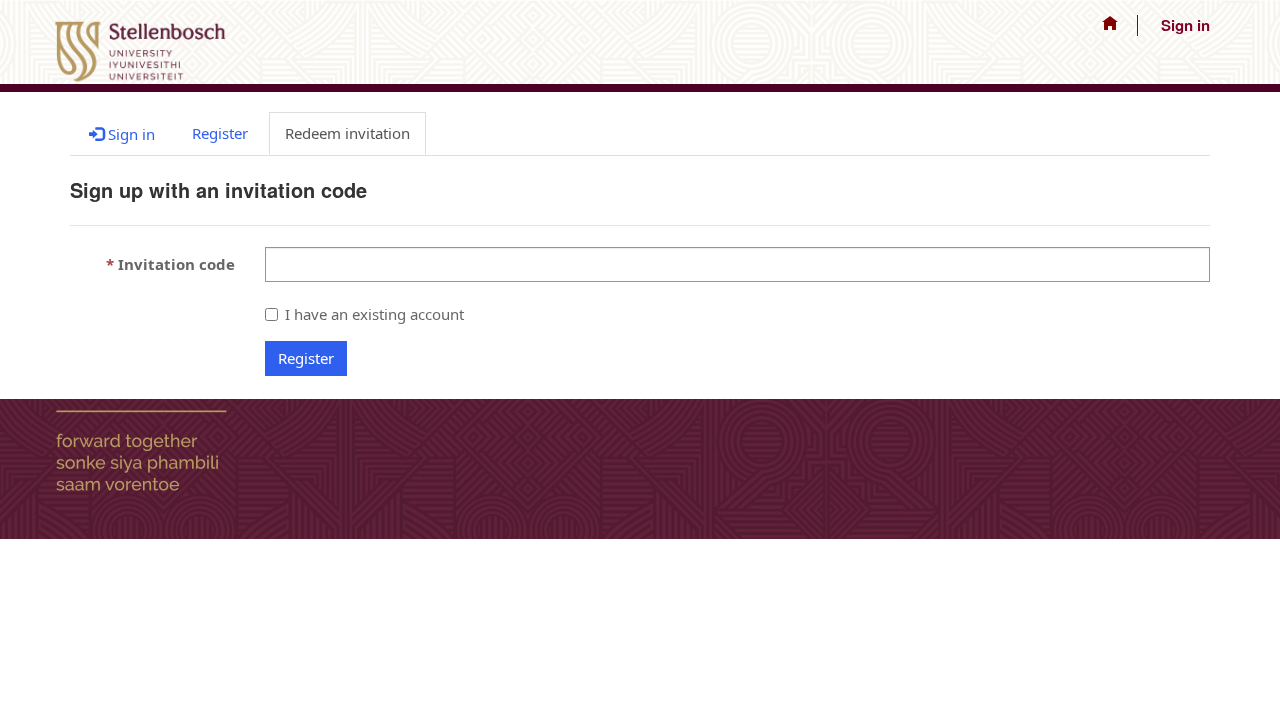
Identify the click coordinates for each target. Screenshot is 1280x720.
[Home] (1110, 25)
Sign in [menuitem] (1185, 25)
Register (306, 358)
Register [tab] (220, 133)
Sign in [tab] (129, 134)
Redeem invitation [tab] (347, 133)
